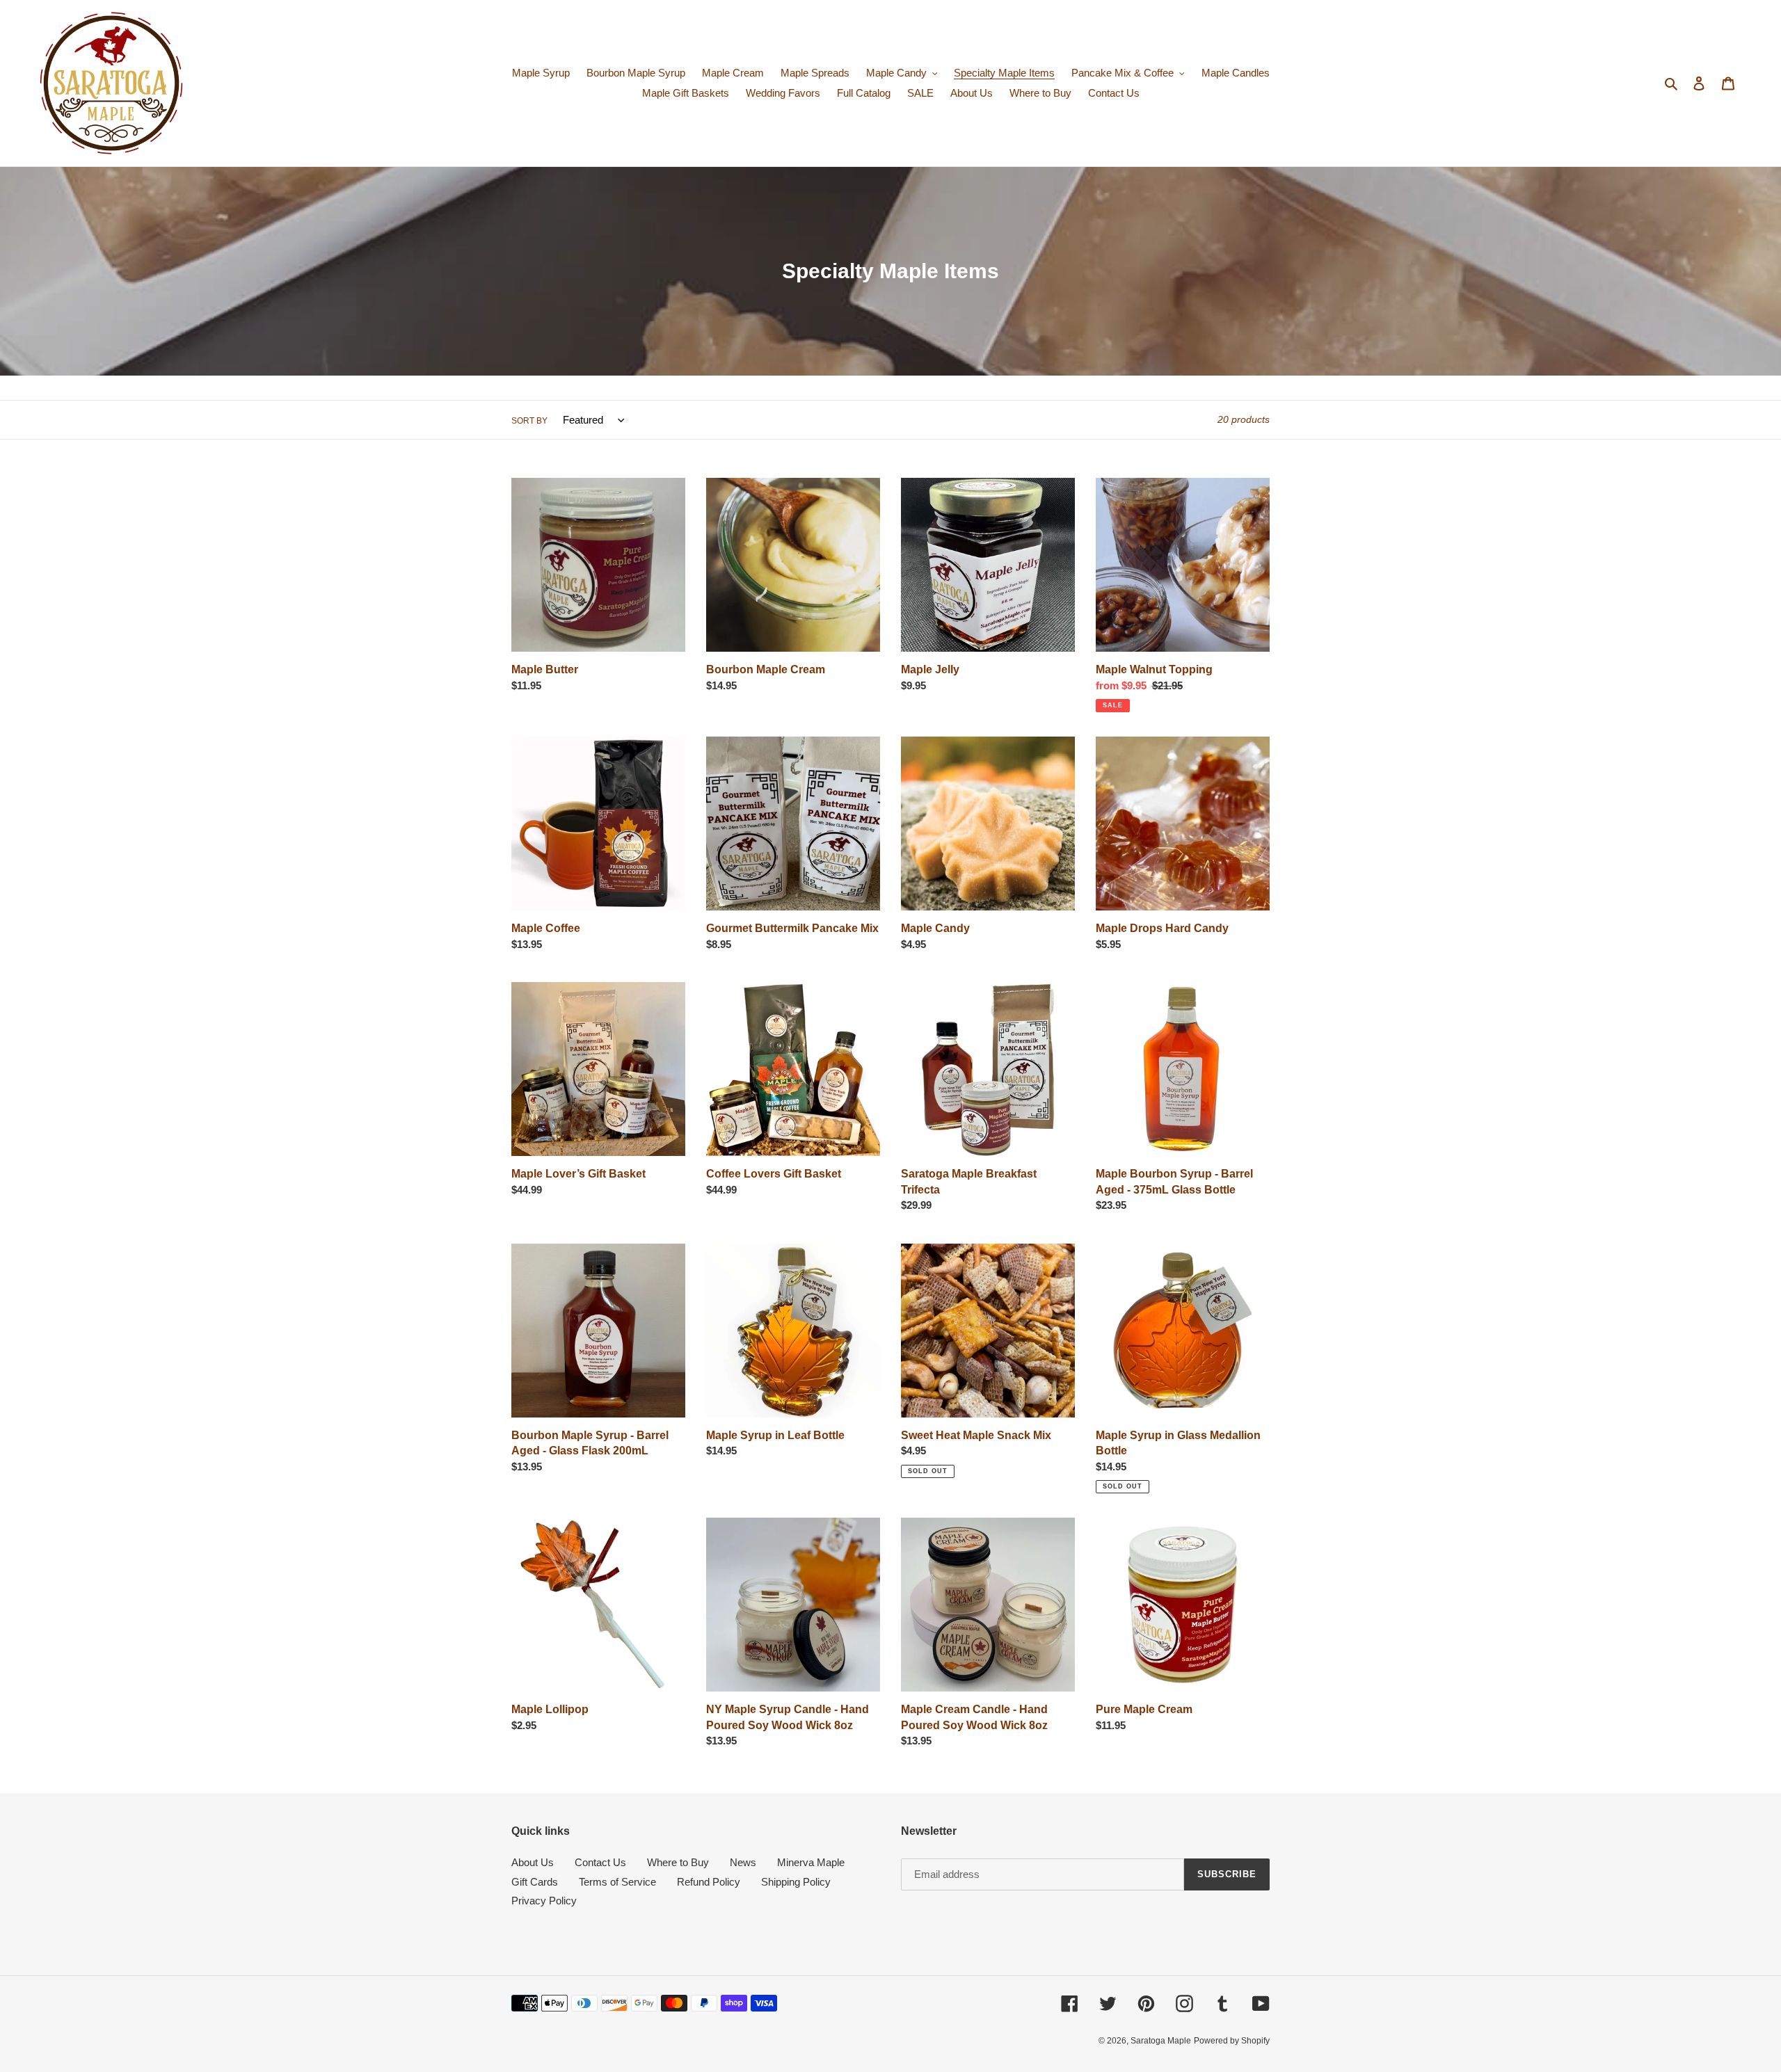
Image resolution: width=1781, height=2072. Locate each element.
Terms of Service (617, 1882)
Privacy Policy (544, 1901)
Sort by (529, 421)
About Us (533, 1862)
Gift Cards (535, 1882)
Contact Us (600, 1862)
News (743, 1862)
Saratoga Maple (1161, 2041)
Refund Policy (709, 1882)
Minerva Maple (811, 1862)
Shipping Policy (796, 1882)
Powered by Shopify (1232, 2041)
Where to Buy (678, 1862)
